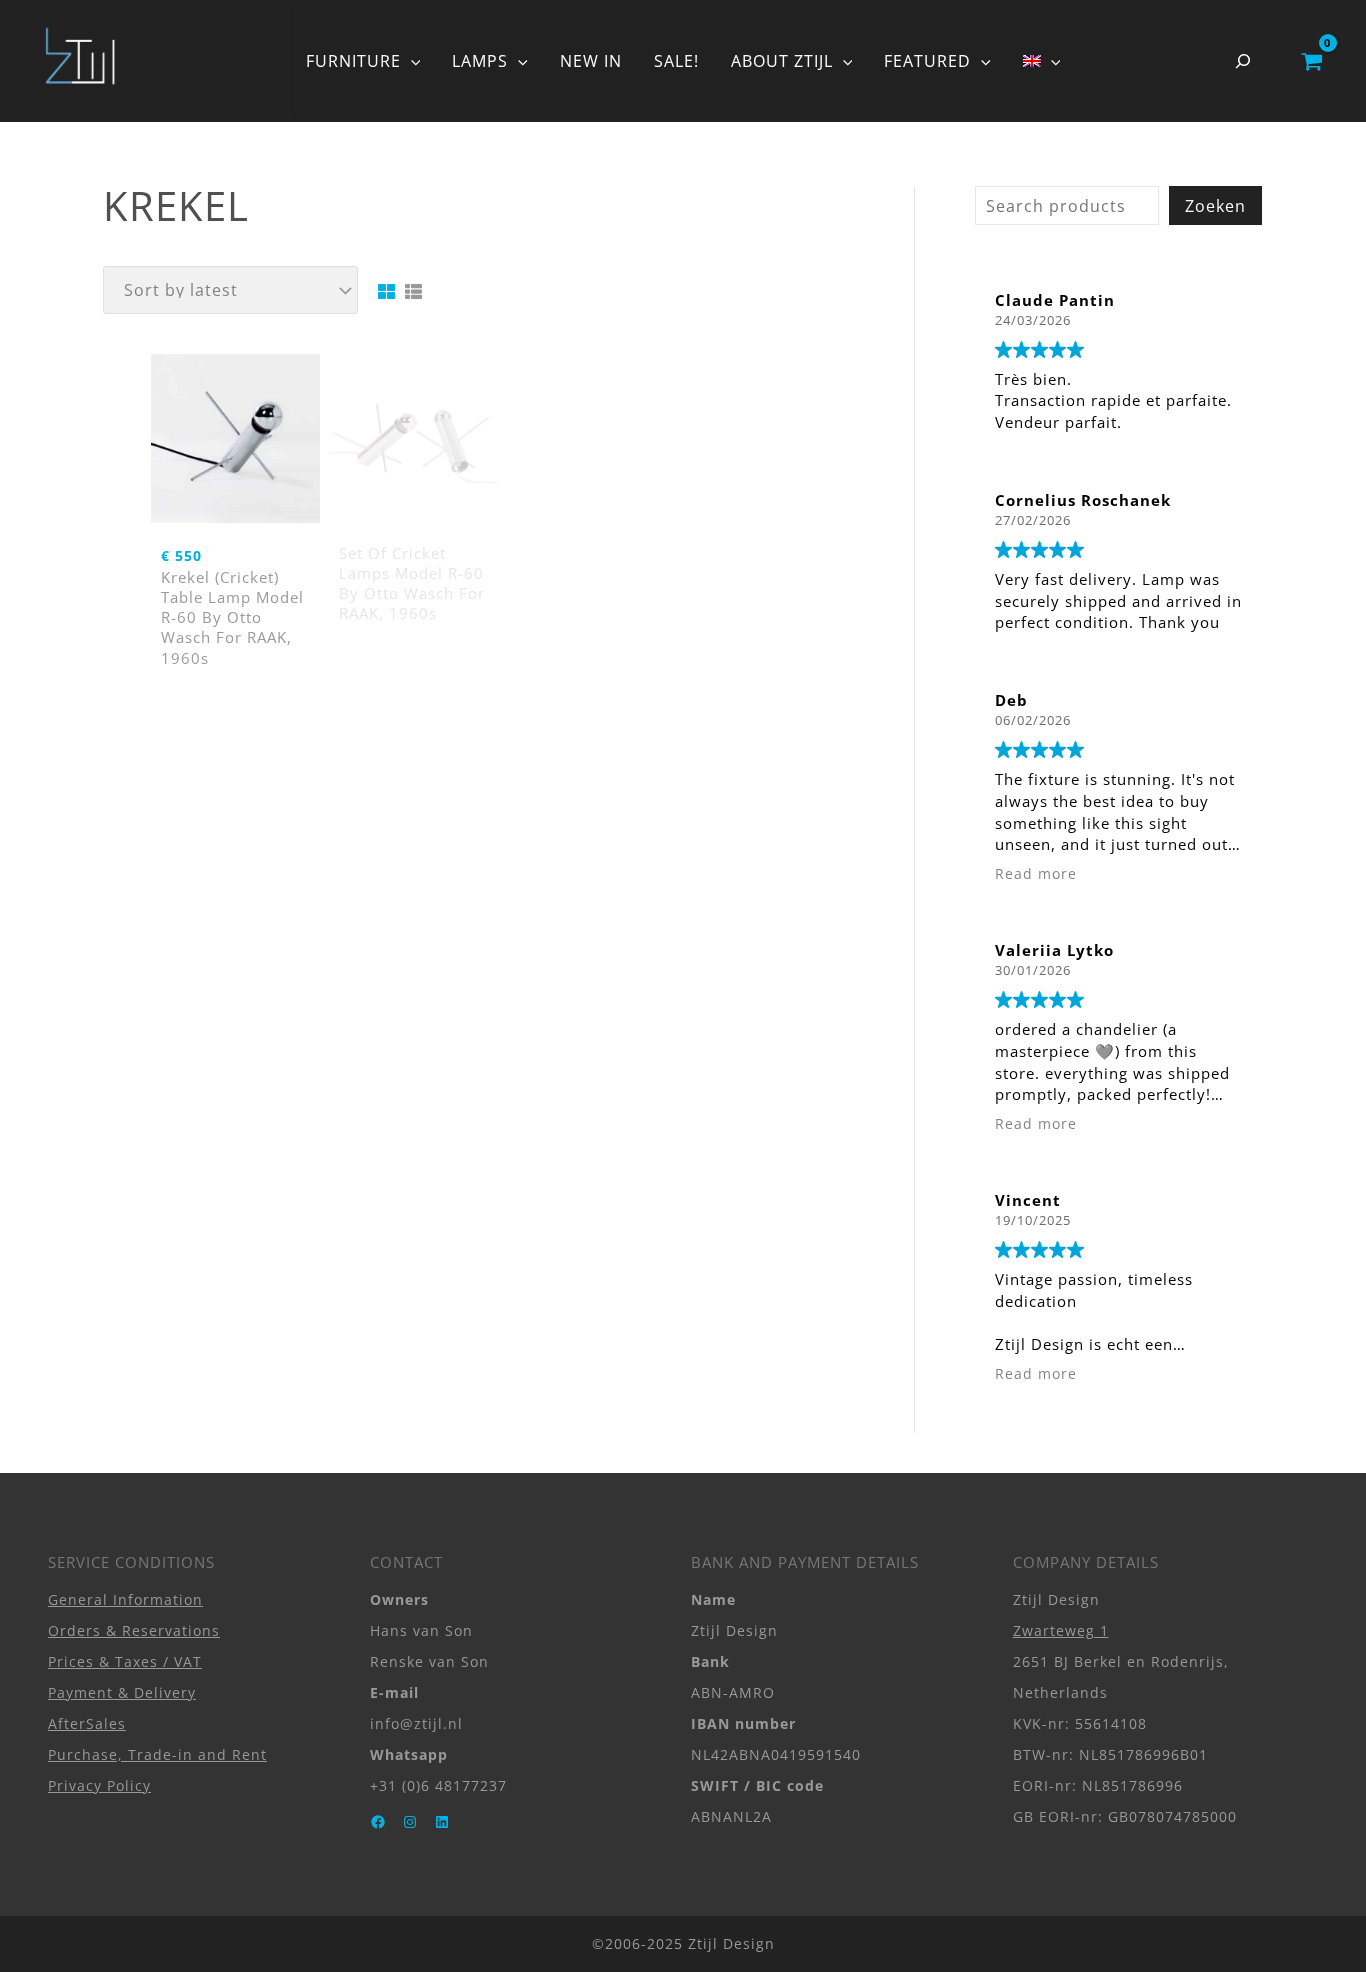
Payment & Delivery (122, 1692)
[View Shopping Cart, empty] (1311, 61)
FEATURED (927, 61)
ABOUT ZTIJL (782, 61)
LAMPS (480, 61)
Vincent (1028, 1200)
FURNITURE (353, 61)
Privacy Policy (99, 1785)
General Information (125, 1599)
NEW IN (591, 61)
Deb (1011, 700)
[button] (411, 61)
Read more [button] (1036, 874)
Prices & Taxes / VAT (125, 1661)
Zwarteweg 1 (1061, 1630)
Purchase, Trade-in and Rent (157, 1754)
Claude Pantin (1055, 300)
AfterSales (87, 1723)
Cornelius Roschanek (1083, 500)
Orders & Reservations (134, 1630)
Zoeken (1215, 206)
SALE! (676, 61)
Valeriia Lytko (1054, 950)
